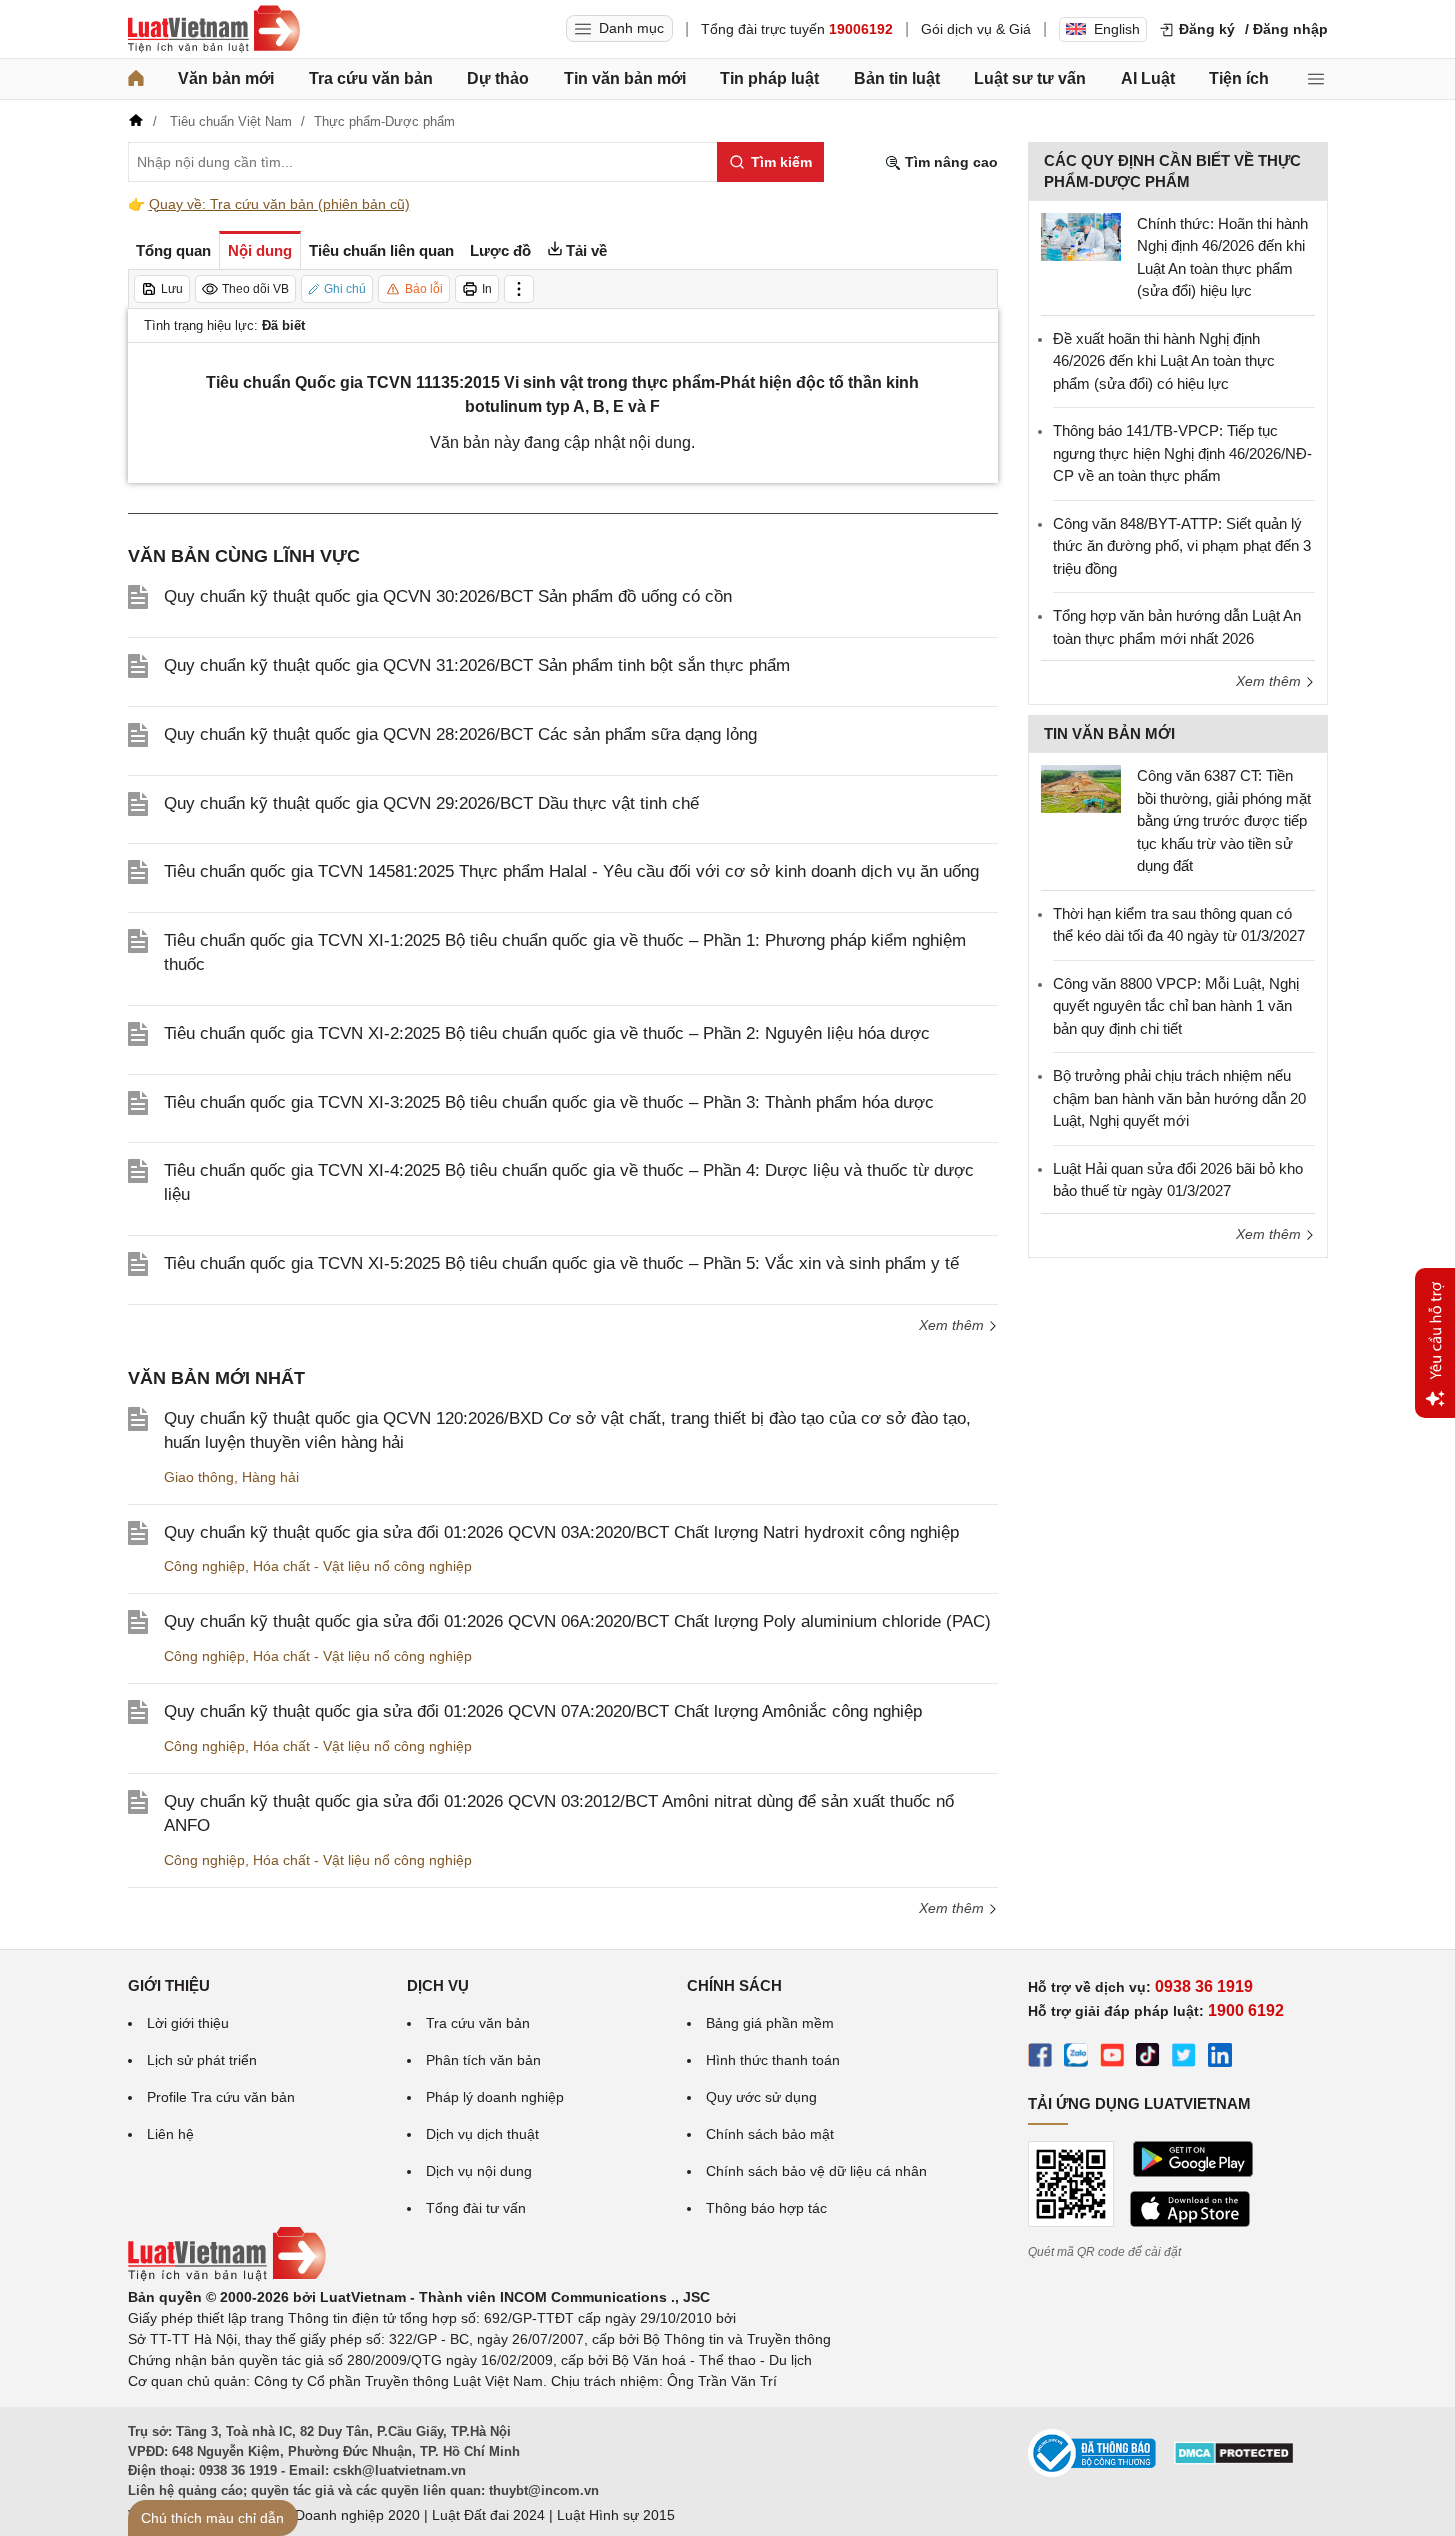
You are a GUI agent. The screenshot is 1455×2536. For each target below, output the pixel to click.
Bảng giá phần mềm (770, 2023)
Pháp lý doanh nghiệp (495, 2097)
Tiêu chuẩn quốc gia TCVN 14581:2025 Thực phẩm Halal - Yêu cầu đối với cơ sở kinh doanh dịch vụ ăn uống (571, 871)
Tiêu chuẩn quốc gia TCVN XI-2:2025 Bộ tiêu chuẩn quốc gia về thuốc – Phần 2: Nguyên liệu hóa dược (547, 1033)
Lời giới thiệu (188, 2023)
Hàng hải (270, 1477)
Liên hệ (170, 2134)
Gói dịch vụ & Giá (976, 29)
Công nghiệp (204, 1566)
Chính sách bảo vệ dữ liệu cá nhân (816, 2171)
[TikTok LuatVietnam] (1148, 2058)
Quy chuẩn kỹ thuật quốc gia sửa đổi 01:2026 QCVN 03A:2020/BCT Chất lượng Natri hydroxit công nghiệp (561, 1532)
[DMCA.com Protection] (1234, 2460)
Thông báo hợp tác (766, 2208)
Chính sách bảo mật (770, 2134)
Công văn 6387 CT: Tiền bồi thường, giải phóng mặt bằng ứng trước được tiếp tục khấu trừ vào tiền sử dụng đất (1224, 820)
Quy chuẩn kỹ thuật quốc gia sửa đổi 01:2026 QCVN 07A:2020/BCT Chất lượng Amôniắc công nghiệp (543, 1711)
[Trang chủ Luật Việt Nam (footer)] (227, 2276)
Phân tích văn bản (483, 2060)
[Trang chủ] (136, 79)
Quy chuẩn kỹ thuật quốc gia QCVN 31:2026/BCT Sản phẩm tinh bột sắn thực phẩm (477, 665)
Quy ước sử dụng (761, 2097)
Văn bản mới (226, 78)
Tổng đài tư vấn (476, 2208)
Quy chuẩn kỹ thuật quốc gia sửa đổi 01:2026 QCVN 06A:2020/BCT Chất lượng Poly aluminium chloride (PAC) (577, 1621)
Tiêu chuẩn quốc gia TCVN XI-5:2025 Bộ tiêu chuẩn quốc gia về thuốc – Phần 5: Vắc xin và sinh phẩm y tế (561, 1263)
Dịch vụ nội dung (479, 2171)
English (1117, 29)
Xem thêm (953, 1325)
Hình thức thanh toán (773, 2060)
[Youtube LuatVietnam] (1112, 2058)
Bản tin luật (897, 78)
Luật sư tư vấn (1030, 78)
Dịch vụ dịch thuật (482, 2134)
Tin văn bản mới (625, 78)
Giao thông (199, 1477)
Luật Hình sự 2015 (616, 2515)
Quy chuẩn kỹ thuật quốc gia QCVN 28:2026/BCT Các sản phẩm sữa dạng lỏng (460, 734)
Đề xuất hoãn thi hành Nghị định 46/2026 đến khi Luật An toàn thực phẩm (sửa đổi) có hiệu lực (1164, 361)
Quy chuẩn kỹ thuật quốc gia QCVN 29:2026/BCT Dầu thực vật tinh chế (431, 803)
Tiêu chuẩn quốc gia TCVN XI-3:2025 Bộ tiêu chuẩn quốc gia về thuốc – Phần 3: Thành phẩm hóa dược (549, 1102)
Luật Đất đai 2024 (488, 2515)
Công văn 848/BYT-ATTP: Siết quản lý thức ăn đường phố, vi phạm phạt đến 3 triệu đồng (1182, 546)
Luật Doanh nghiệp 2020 (341, 2515)
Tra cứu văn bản (371, 78)
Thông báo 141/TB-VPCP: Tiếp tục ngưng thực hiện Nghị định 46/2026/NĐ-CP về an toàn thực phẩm (1182, 453)
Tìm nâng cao (949, 162)
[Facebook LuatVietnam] (1040, 2058)
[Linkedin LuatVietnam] (1220, 2058)
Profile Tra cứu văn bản (221, 2097)
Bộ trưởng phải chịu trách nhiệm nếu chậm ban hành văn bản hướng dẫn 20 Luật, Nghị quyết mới (1179, 1098)
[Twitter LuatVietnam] (1184, 2058)
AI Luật (1148, 78)
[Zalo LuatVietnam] (1076, 2058)
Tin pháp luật (769, 78)
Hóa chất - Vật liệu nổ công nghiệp (362, 1566)
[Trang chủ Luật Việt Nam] (214, 29)
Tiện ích (1239, 78)
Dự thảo (498, 78)
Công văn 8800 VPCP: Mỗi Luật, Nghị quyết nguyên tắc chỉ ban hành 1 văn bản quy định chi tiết (1176, 1006)
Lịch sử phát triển (202, 2060)
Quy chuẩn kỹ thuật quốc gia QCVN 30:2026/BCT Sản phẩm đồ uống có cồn (448, 596)
